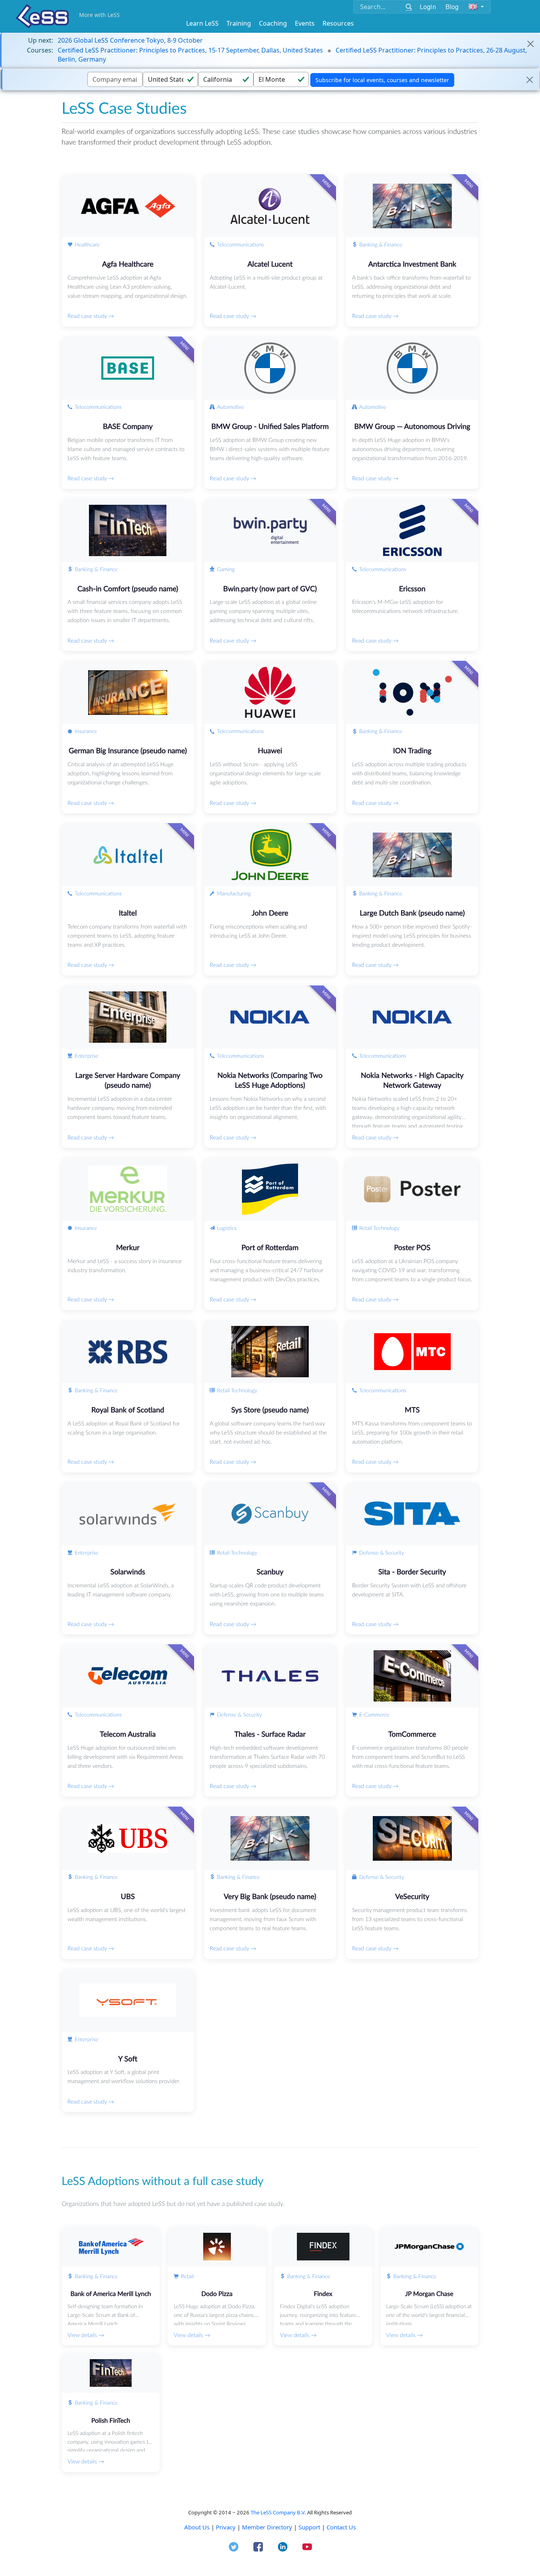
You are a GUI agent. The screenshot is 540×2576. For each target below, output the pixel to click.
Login (428, 7)
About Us (197, 2527)
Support (309, 2527)
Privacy (226, 2527)
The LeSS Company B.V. (278, 2512)
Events (305, 23)
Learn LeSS (202, 23)
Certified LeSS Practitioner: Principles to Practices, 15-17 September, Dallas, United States (190, 50)
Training (239, 23)
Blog (452, 7)
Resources (338, 23)
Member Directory (267, 2527)
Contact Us (341, 2527)
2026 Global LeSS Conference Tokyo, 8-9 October (130, 40)
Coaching (273, 23)
